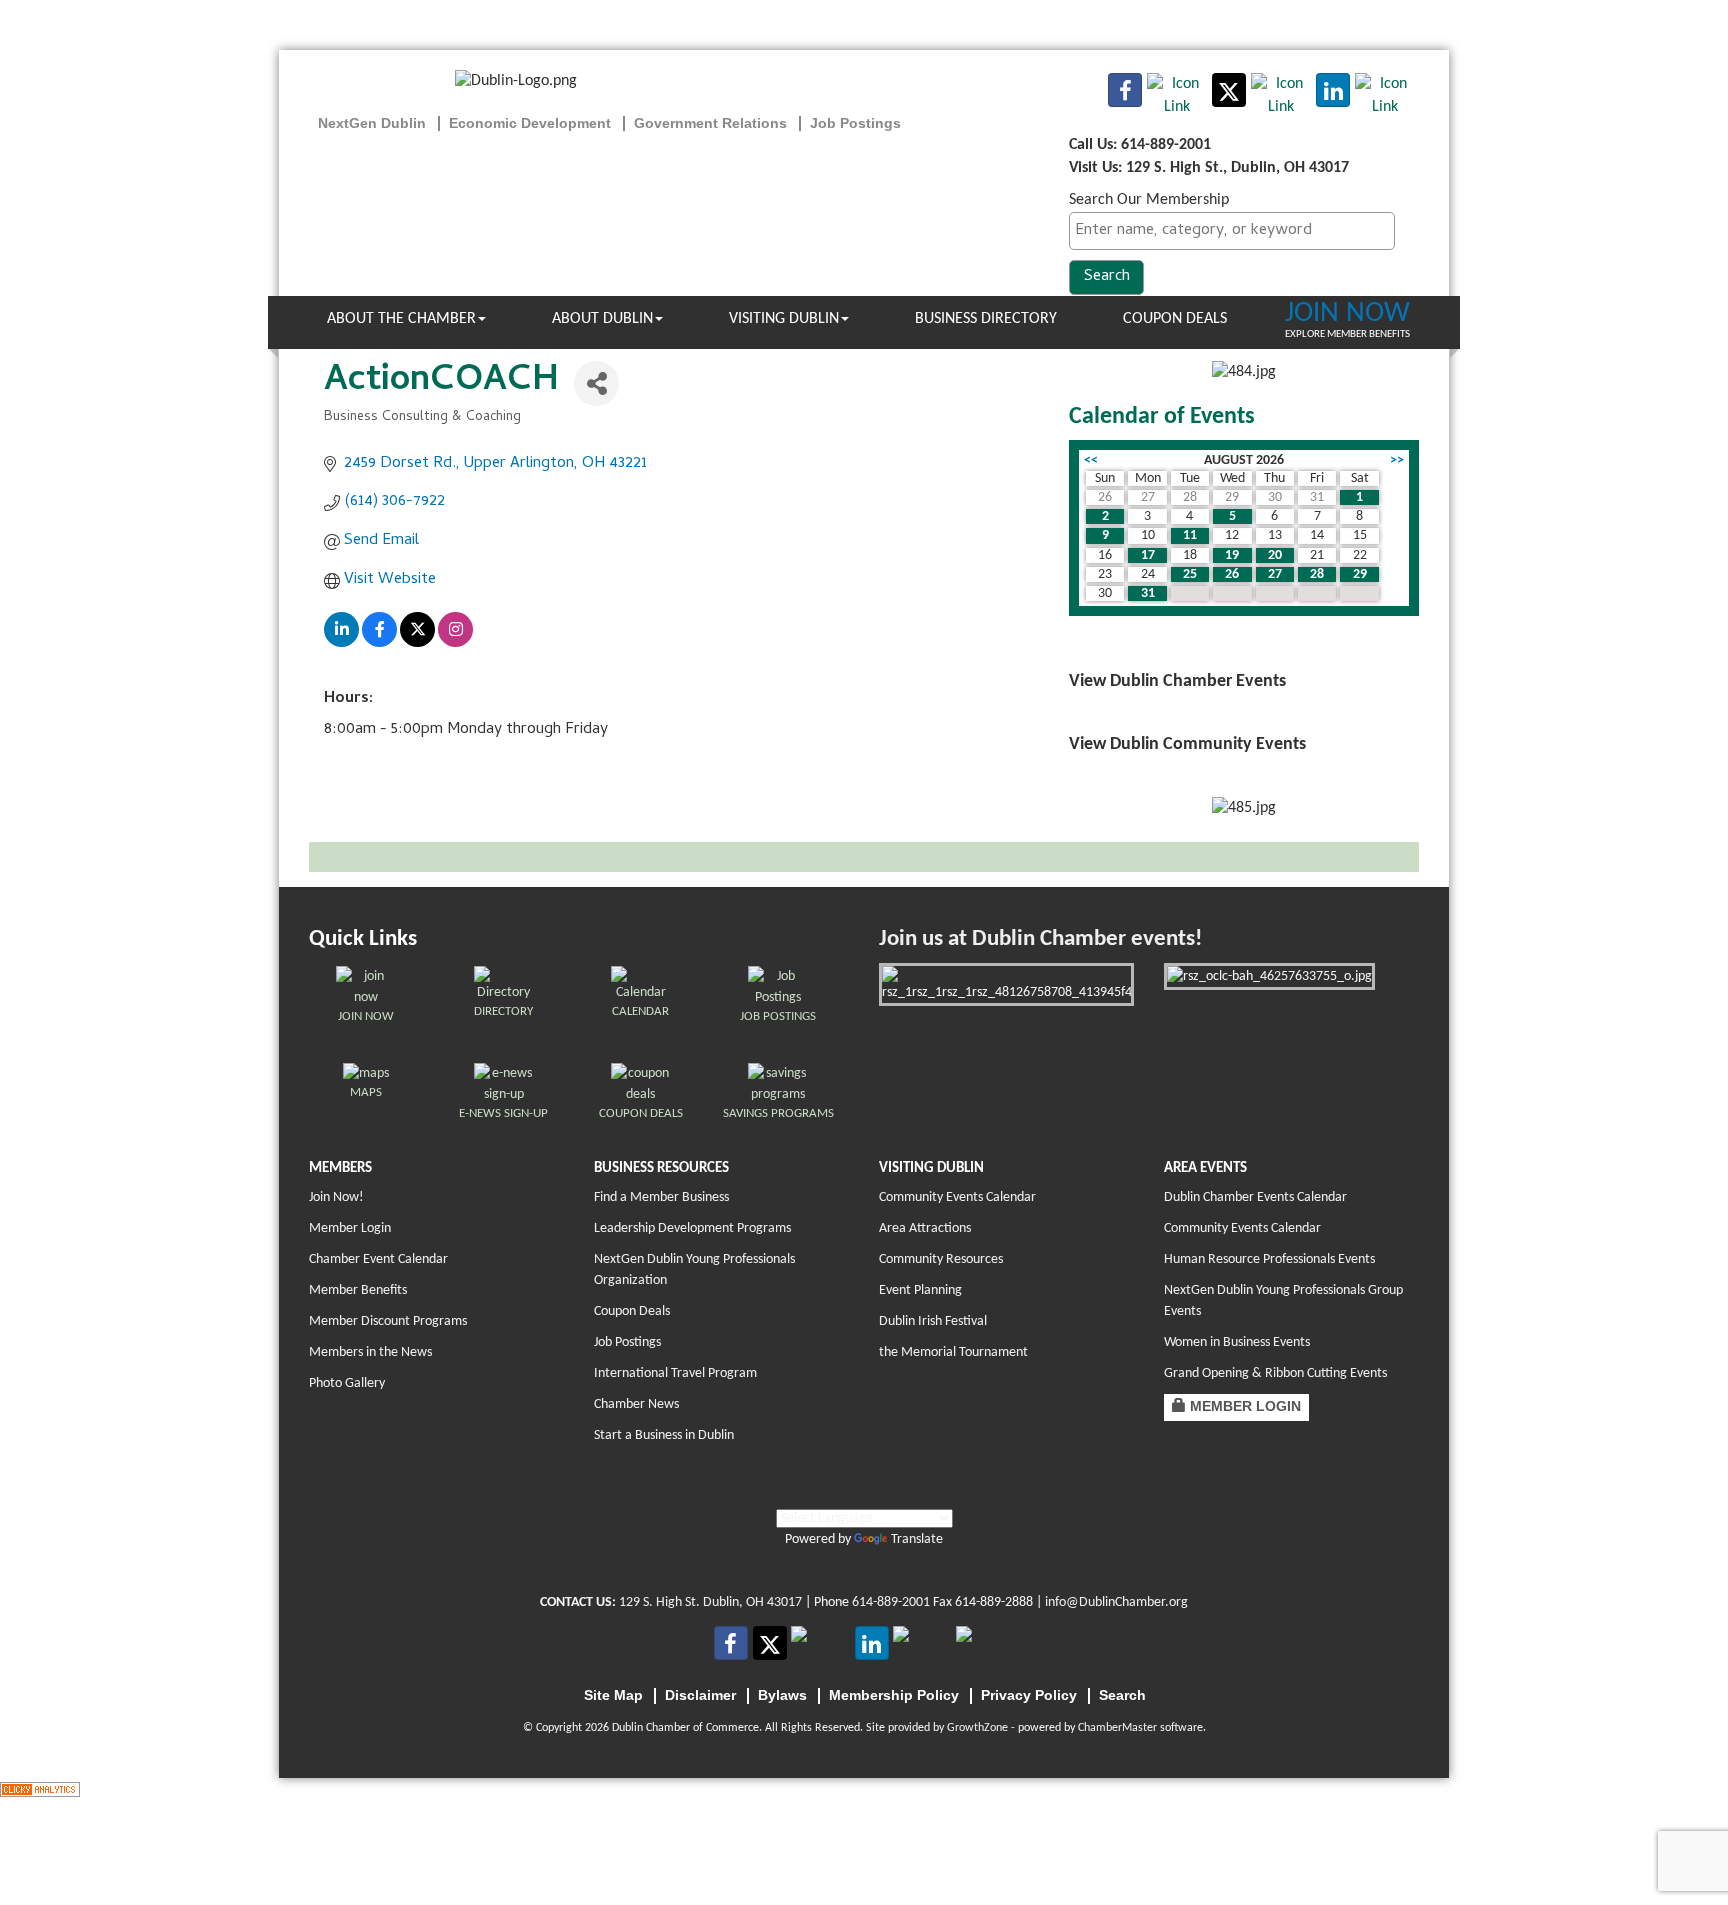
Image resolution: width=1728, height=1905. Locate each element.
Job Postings (627, 1342)
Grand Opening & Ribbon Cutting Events (1275, 1373)
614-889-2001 (891, 1602)
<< (1091, 460)
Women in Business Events (1237, 1342)
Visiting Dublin (784, 319)
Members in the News (370, 1352)
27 (1275, 574)
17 (1148, 555)
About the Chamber (401, 319)
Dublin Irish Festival (933, 1321)
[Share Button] (596, 383)
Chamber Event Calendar (378, 1259)
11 (1190, 535)
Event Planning (920, 1290)
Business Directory (986, 319)
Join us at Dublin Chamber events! (1040, 939)
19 (1232, 555)
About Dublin (602, 319)
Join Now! (336, 1197)
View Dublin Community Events (1187, 744)
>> (1397, 460)
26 (1232, 574)
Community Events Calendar (957, 1197)
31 (1148, 593)
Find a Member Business (661, 1197)
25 (1190, 574)
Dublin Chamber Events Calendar (1255, 1197)
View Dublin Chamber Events (1177, 681)
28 (1317, 574)
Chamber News (636, 1404)
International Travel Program (675, 1373)
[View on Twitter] (417, 644)
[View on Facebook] (379, 644)
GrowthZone (977, 1728)
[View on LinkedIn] (341, 644)
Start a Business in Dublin (664, 1435)
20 (1275, 555)
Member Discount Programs (388, 1321)
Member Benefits (358, 1290)
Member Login (350, 1228)
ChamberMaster (1117, 1728)
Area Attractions (925, 1228)
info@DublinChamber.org (1116, 1602)
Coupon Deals (1175, 319)
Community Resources (941, 1259)
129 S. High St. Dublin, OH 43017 (710, 1602)
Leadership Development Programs (692, 1228)
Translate (917, 1539)
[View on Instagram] (455, 644)
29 (1360, 574)
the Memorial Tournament (953, 1352)
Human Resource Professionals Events (1269, 1259)
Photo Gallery (347, 1383)
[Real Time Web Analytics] (40, 1789)
